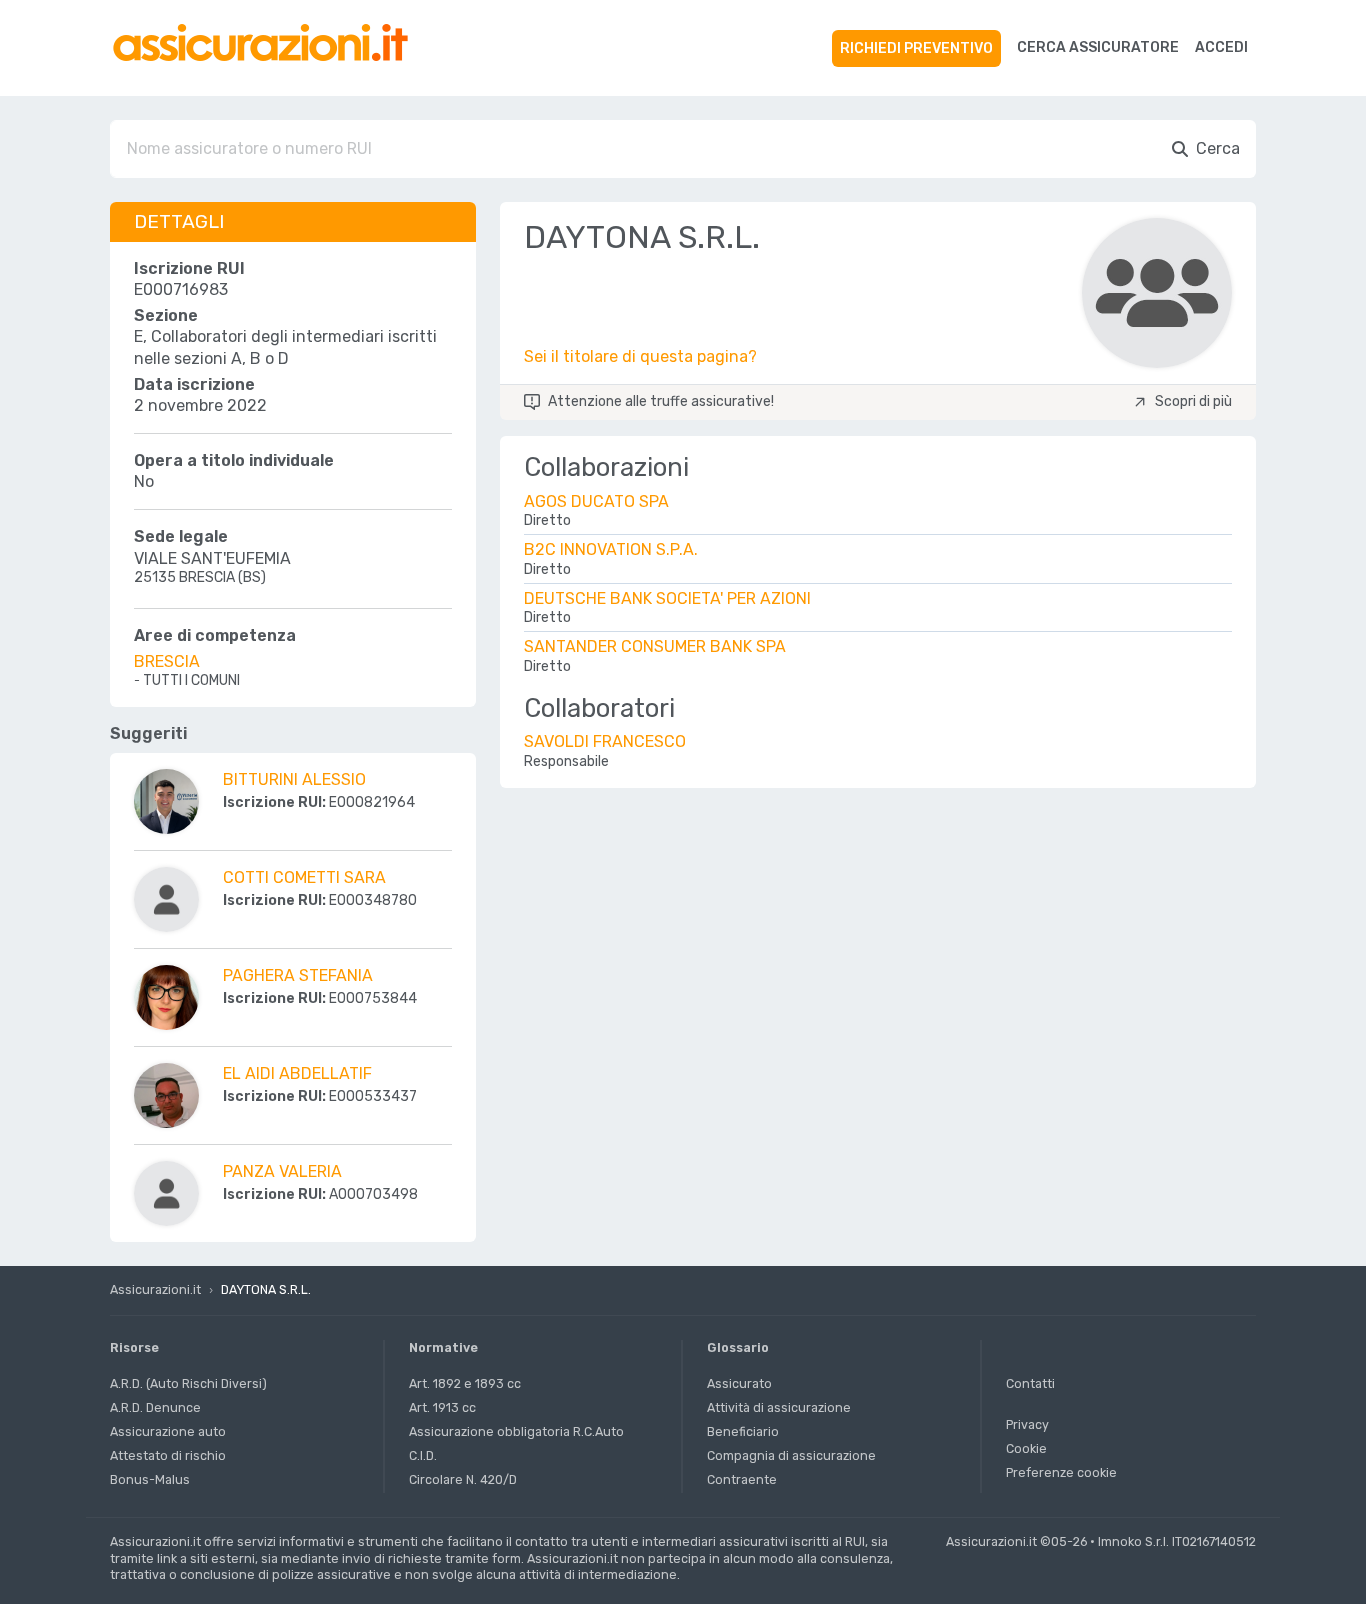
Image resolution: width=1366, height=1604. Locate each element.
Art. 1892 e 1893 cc (465, 1383)
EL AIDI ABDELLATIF (297, 1073)
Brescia (167, 661)
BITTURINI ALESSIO (294, 779)
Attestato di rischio (168, 1455)
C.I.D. (423, 1455)
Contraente (742, 1479)
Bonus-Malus (150, 1479)
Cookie (1026, 1448)
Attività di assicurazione (779, 1407)
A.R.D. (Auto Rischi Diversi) (188, 1383)
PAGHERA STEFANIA (298, 975)
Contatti (1030, 1383)
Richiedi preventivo (916, 48)
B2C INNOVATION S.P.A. (611, 549)
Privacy (1027, 1424)
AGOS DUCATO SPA (596, 501)
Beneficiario (743, 1431)
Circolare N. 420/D (463, 1479)
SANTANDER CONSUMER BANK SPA (655, 646)
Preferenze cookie (1061, 1472)
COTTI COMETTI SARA (304, 877)
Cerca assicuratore (1098, 47)
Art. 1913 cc (442, 1407)
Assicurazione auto (168, 1431)
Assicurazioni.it (155, 1289)
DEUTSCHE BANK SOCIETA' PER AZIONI (667, 598)
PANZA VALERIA (282, 1171)
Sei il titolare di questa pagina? (640, 356)
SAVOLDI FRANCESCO (605, 741)
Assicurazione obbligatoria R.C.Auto (516, 1431)
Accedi (1221, 47)
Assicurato (739, 1383)
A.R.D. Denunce (155, 1407)
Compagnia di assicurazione (791, 1455)
